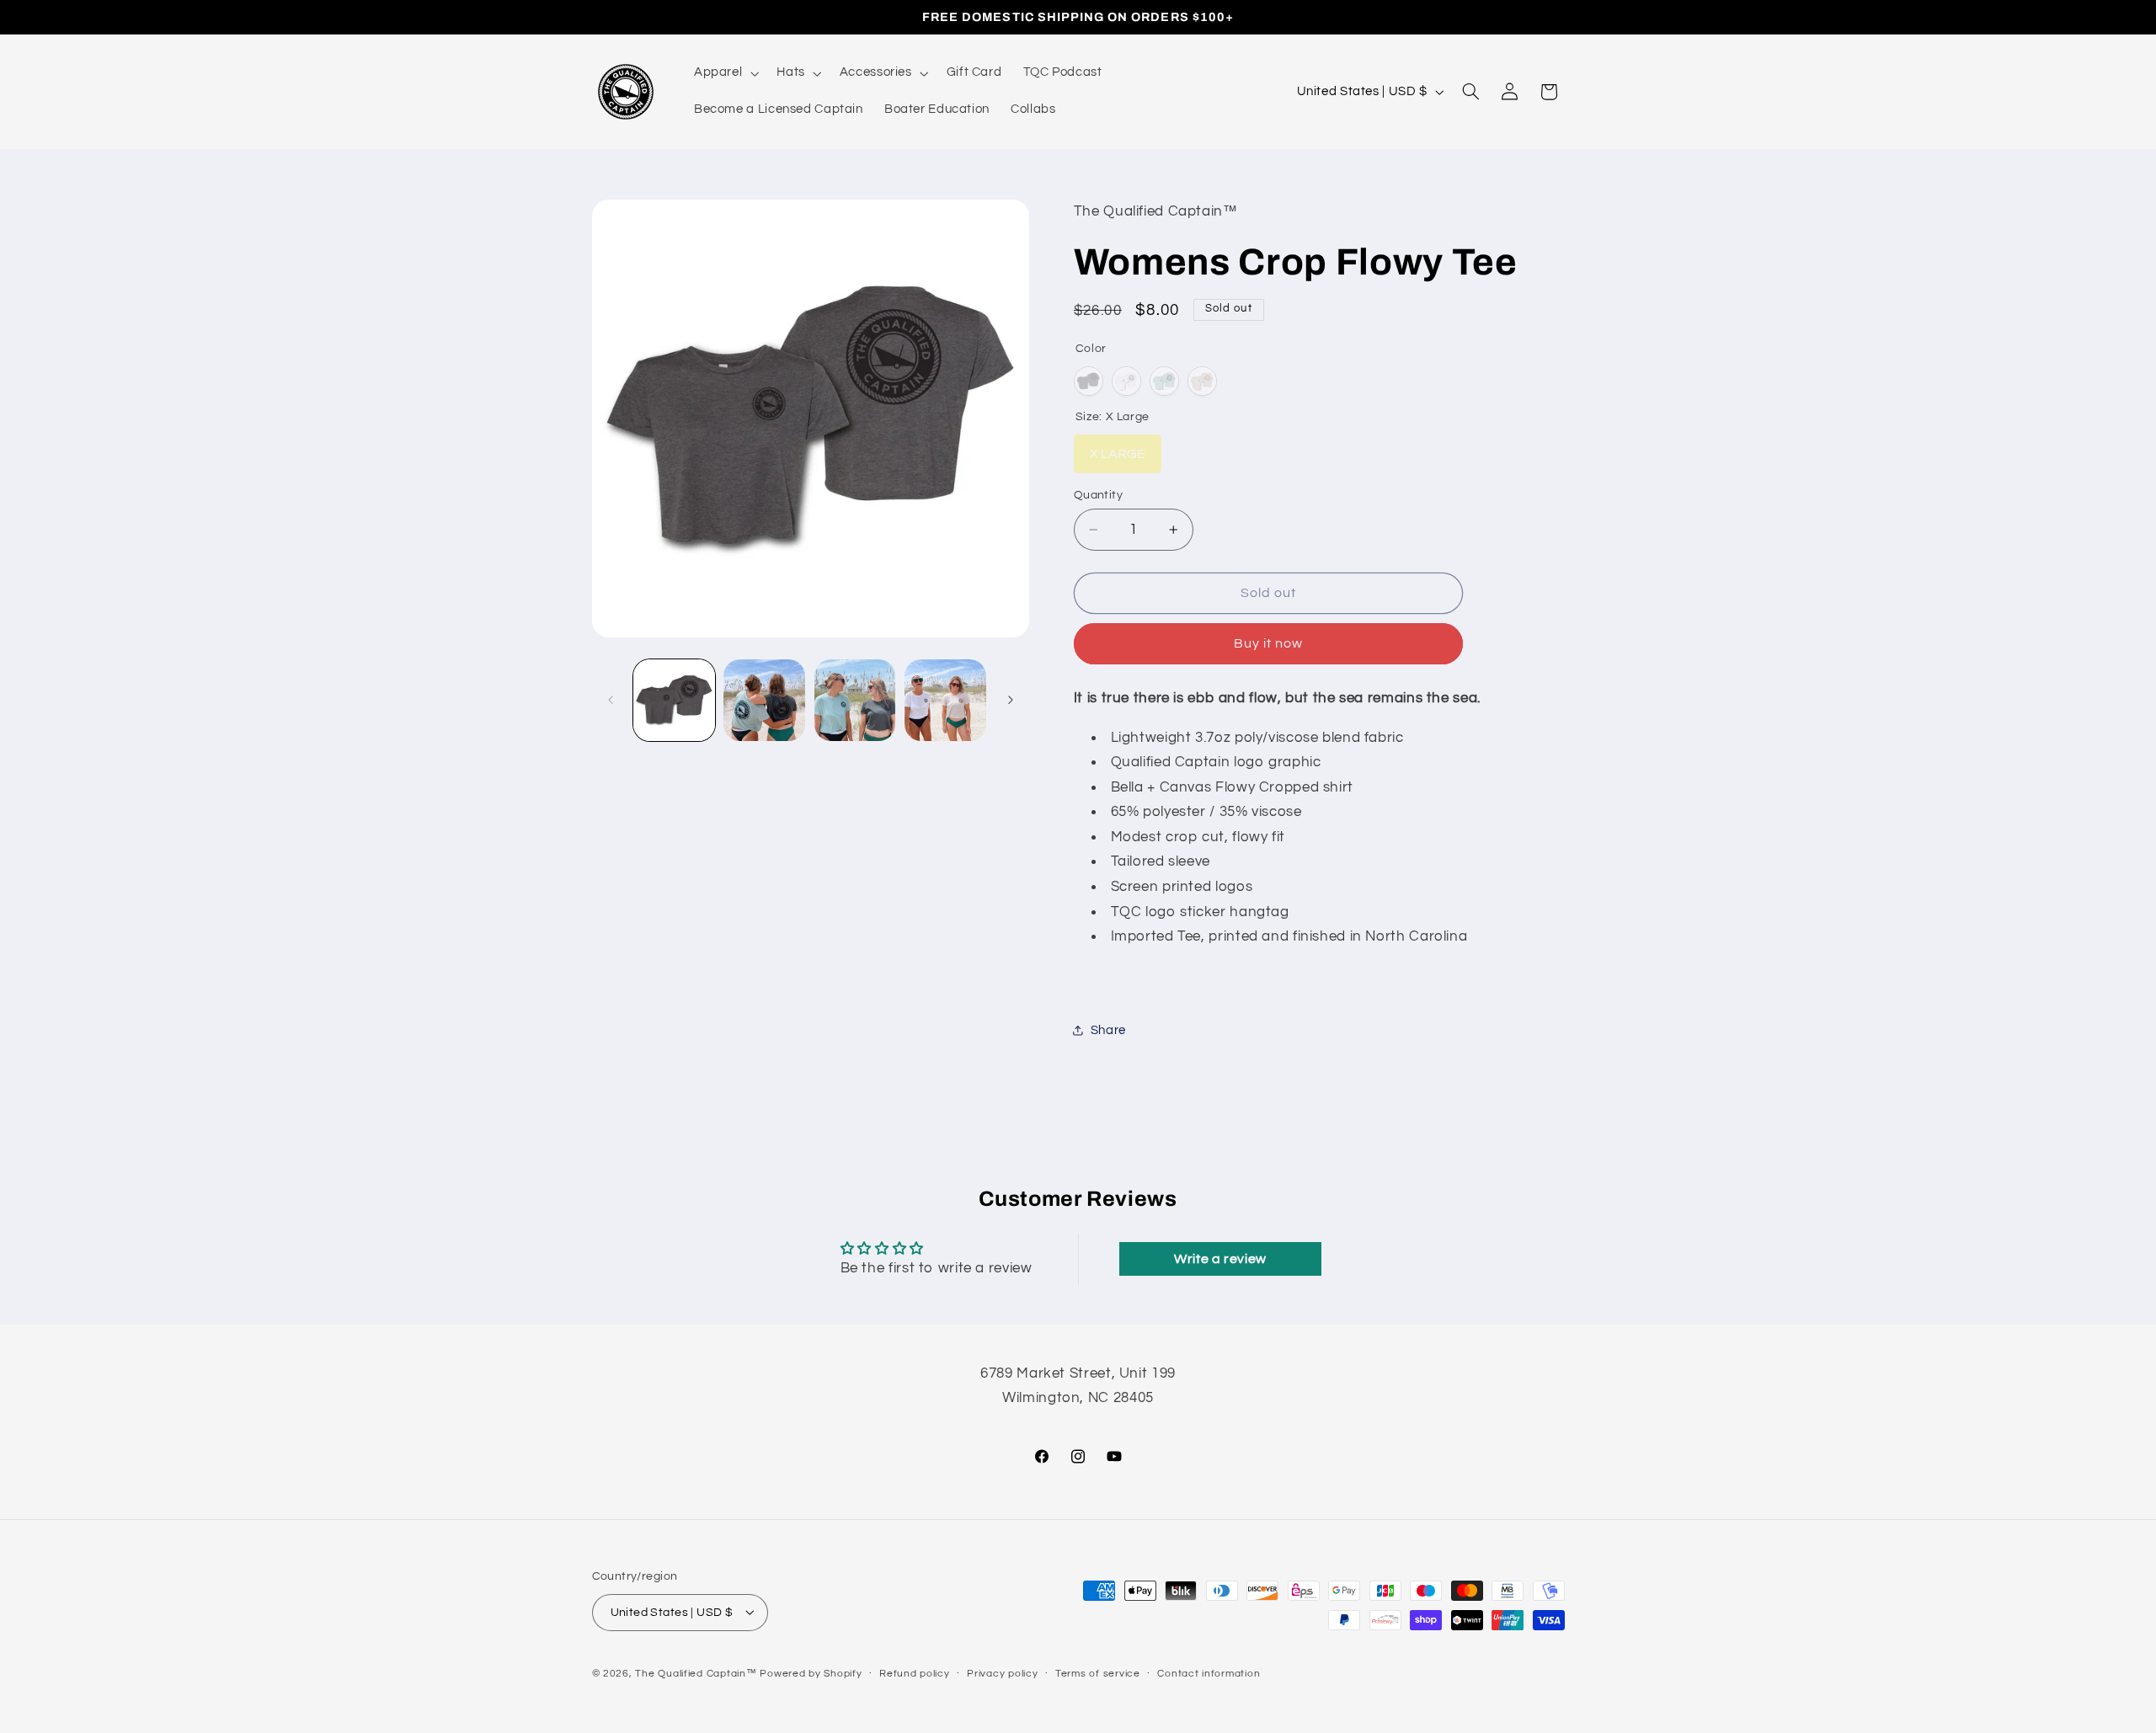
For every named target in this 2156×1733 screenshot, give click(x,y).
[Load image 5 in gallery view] (764, 700)
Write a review (1220, 1259)
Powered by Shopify (811, 1673)
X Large (1118, 448)
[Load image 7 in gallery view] (945, 700)
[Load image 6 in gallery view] (855, 700)
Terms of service (1098, 1674)
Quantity (1098, 495)
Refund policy (915, 1674)
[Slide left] (611, 701)
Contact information (1209, 1674)
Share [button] (1108, 1029)
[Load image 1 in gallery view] (674, 700)
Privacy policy (1002, 1674)
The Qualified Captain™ (696, 1673)
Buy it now (1269, 643)
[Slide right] (1011, 701)
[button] (724, 73)
